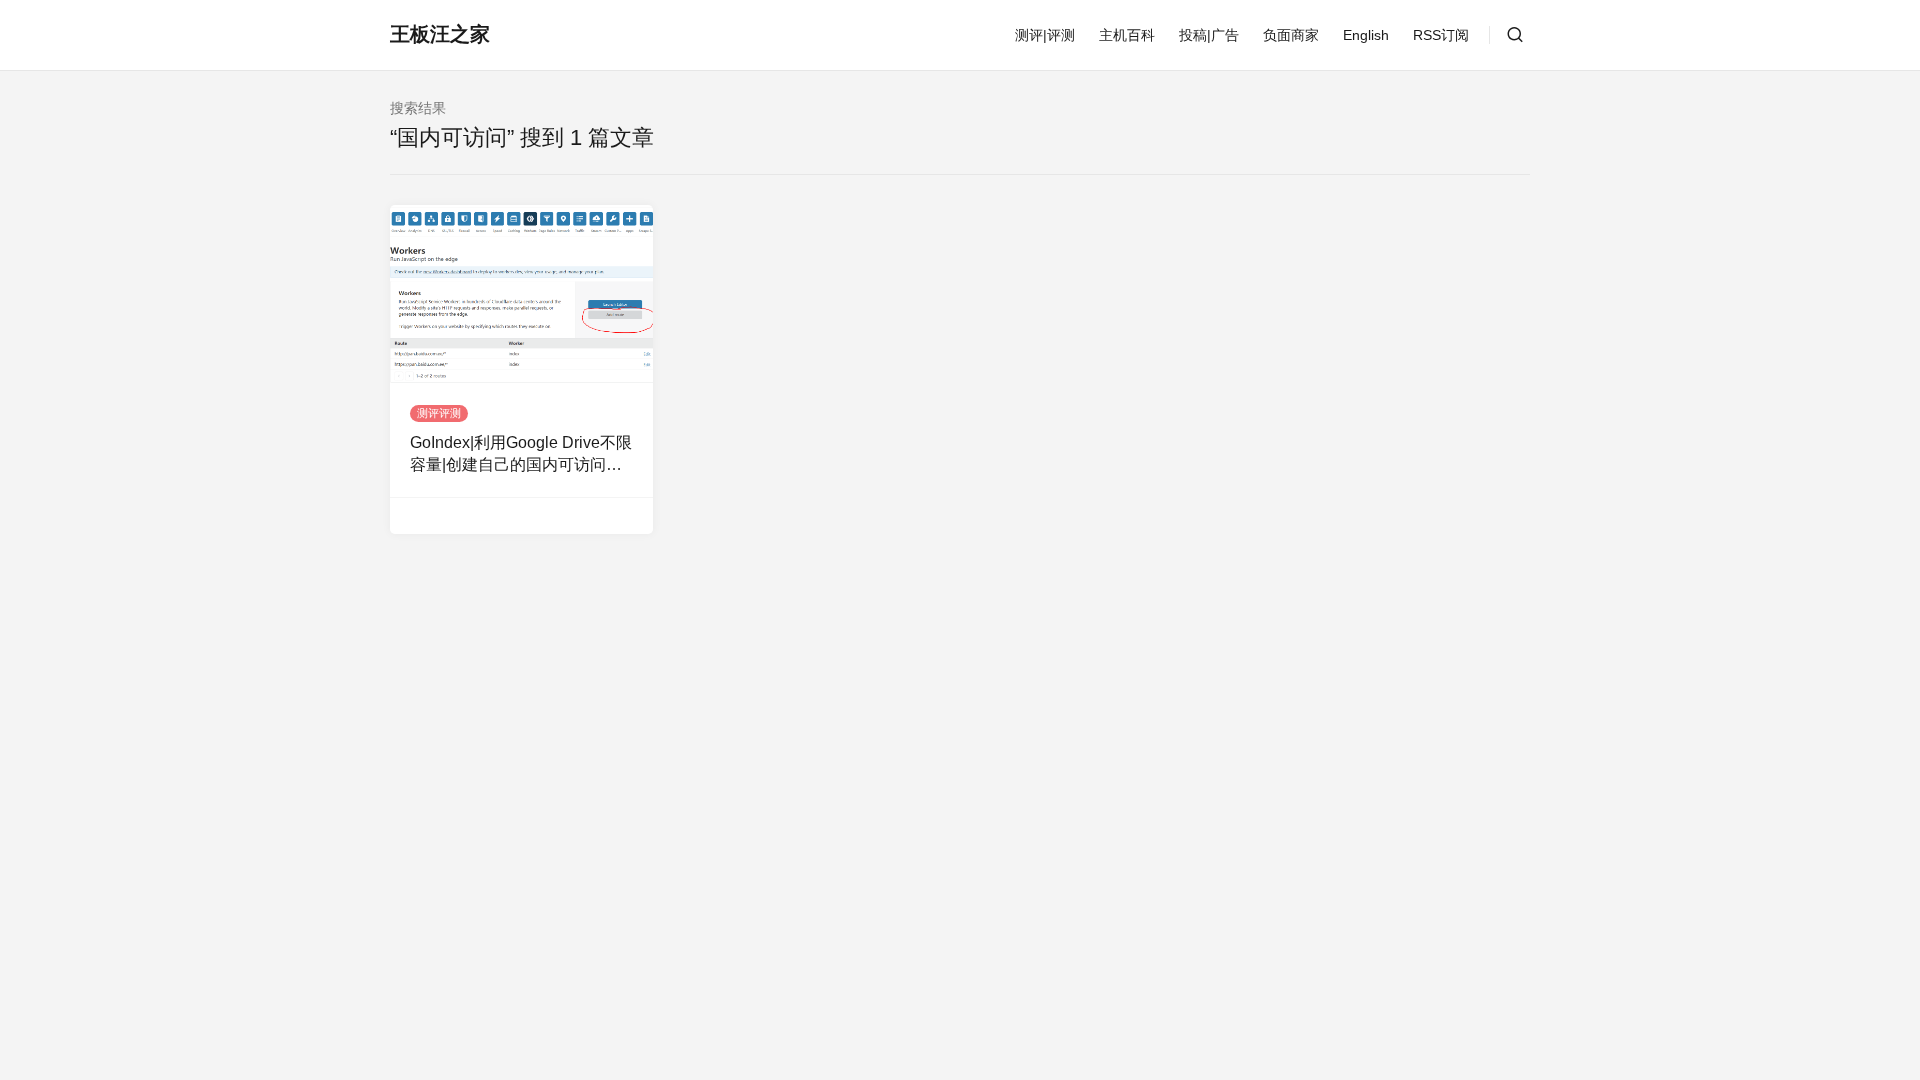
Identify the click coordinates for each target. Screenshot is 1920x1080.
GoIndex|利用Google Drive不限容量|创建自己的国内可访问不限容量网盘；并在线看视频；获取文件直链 (521, 455)
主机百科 (1127, 35)
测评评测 (439, 413)
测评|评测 (1045, 35)
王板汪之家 (440, 34)
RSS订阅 (1441, 35)
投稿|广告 (1209, 35)
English (1366, 35)
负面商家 (1291, 35)
